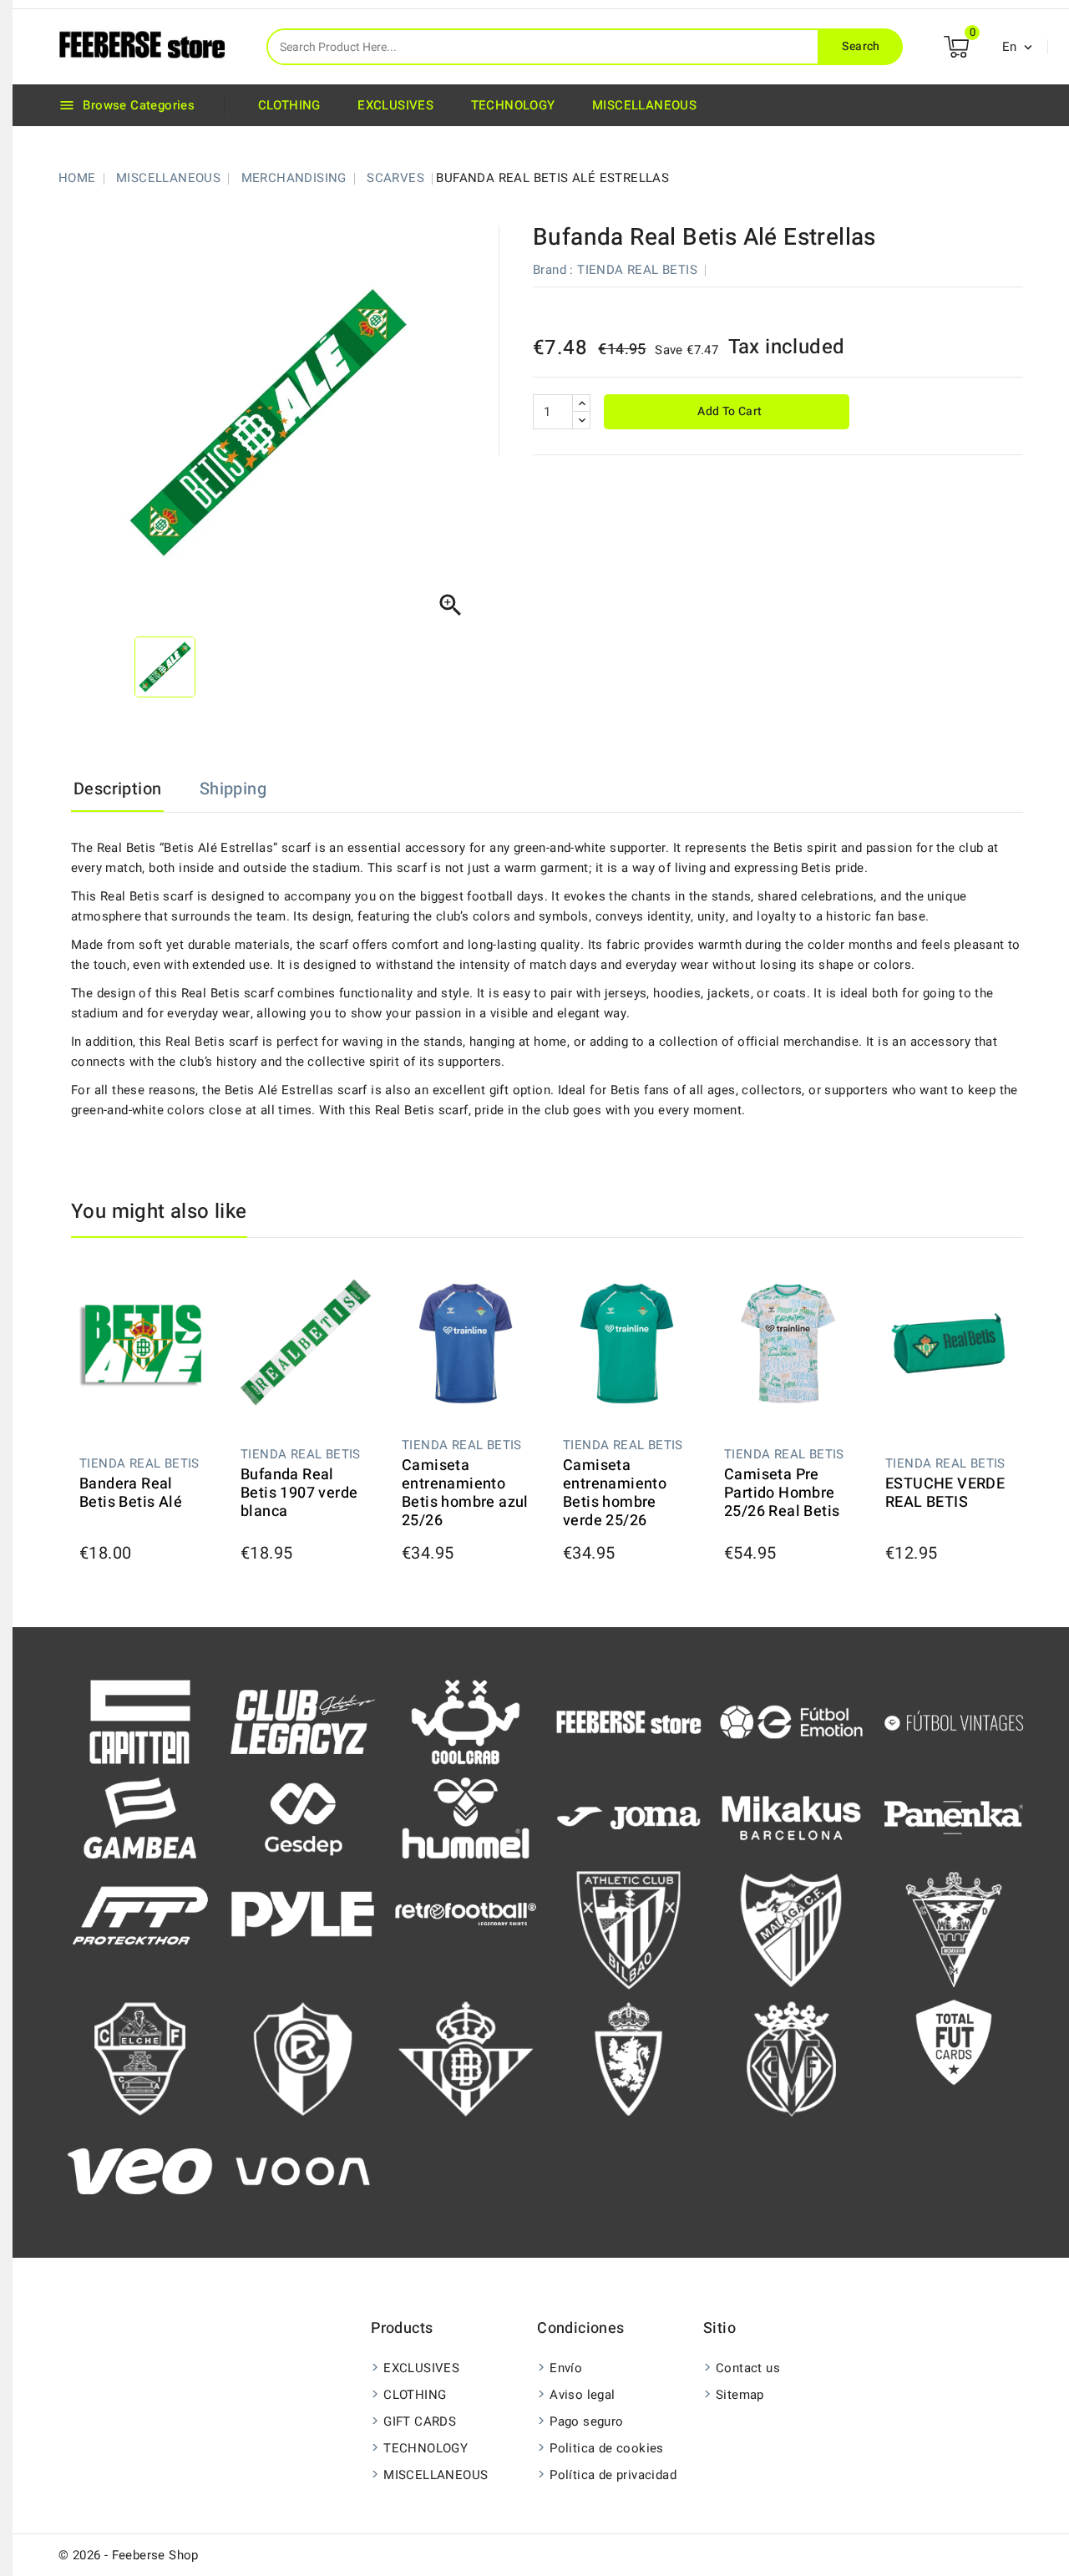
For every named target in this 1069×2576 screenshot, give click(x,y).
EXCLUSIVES (395, 105)
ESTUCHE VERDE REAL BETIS (945, 1493)
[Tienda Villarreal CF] (791, 2058)
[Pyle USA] (303, 1913)
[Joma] (628, 1817)
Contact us (748, 2368)
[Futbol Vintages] (954, 1721)
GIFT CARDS (420, 2421)
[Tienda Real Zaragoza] (628, 2058)
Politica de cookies (607, 2448)
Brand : (553, 270)
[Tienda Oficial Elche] (140, 2058)
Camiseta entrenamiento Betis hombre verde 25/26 (615, 1493)
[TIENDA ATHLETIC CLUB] (628, 1929)
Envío (566, 2368)
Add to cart (729, 411)
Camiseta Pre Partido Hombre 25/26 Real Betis (782, 1493)
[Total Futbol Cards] (954, 2041)
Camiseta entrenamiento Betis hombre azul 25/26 (465, 1493)
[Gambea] (140, 1817)
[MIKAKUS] (791, 1817)
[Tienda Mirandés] (954, 1929)
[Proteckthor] (140, 1913)
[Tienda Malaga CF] (791, 1929)
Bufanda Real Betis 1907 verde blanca (299, 1493)
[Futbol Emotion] (791, 1721)
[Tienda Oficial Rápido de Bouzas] (303, 2058)
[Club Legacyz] (303, 1721)
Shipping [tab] (233, 789)
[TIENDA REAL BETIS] (466, 2058)
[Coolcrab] (466, 1721)
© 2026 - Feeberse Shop (129, 2555)
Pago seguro (586, 2421)
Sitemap (740, 2395)
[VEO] (140, 2171)
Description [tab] (117, 789)
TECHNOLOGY (513, 105)
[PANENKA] (954, 1817)
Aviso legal (582, 2395)
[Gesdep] (303, 1817)
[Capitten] (140, 1721)
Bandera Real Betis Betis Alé (131, 1493)
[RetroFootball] (466, 1913)
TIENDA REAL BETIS (637, 270)
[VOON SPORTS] (303, 2171)
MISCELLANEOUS (644, 105)
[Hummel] (466, 1817)
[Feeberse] (628, 1721)
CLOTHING (289, 105)
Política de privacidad (613, 2475)
